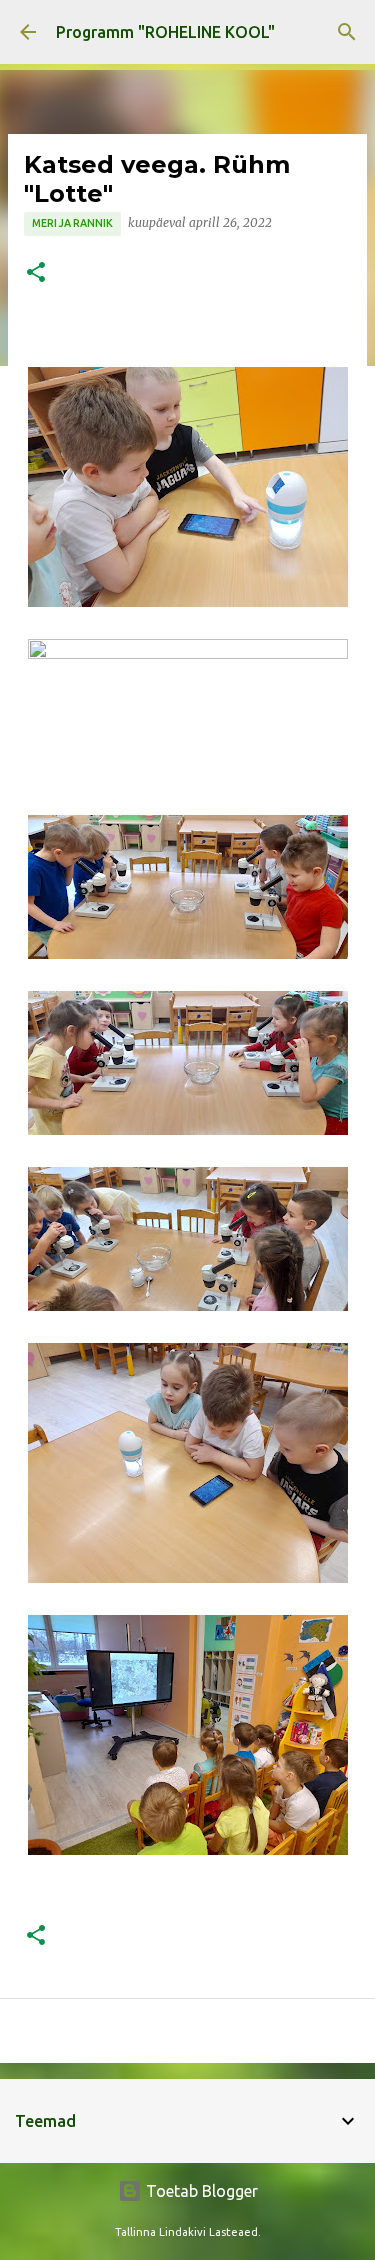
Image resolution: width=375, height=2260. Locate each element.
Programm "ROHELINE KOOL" (165, 32)
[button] (36, 273)
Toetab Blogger (200, 2191)
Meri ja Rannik (72, 223)
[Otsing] (347, 32)
